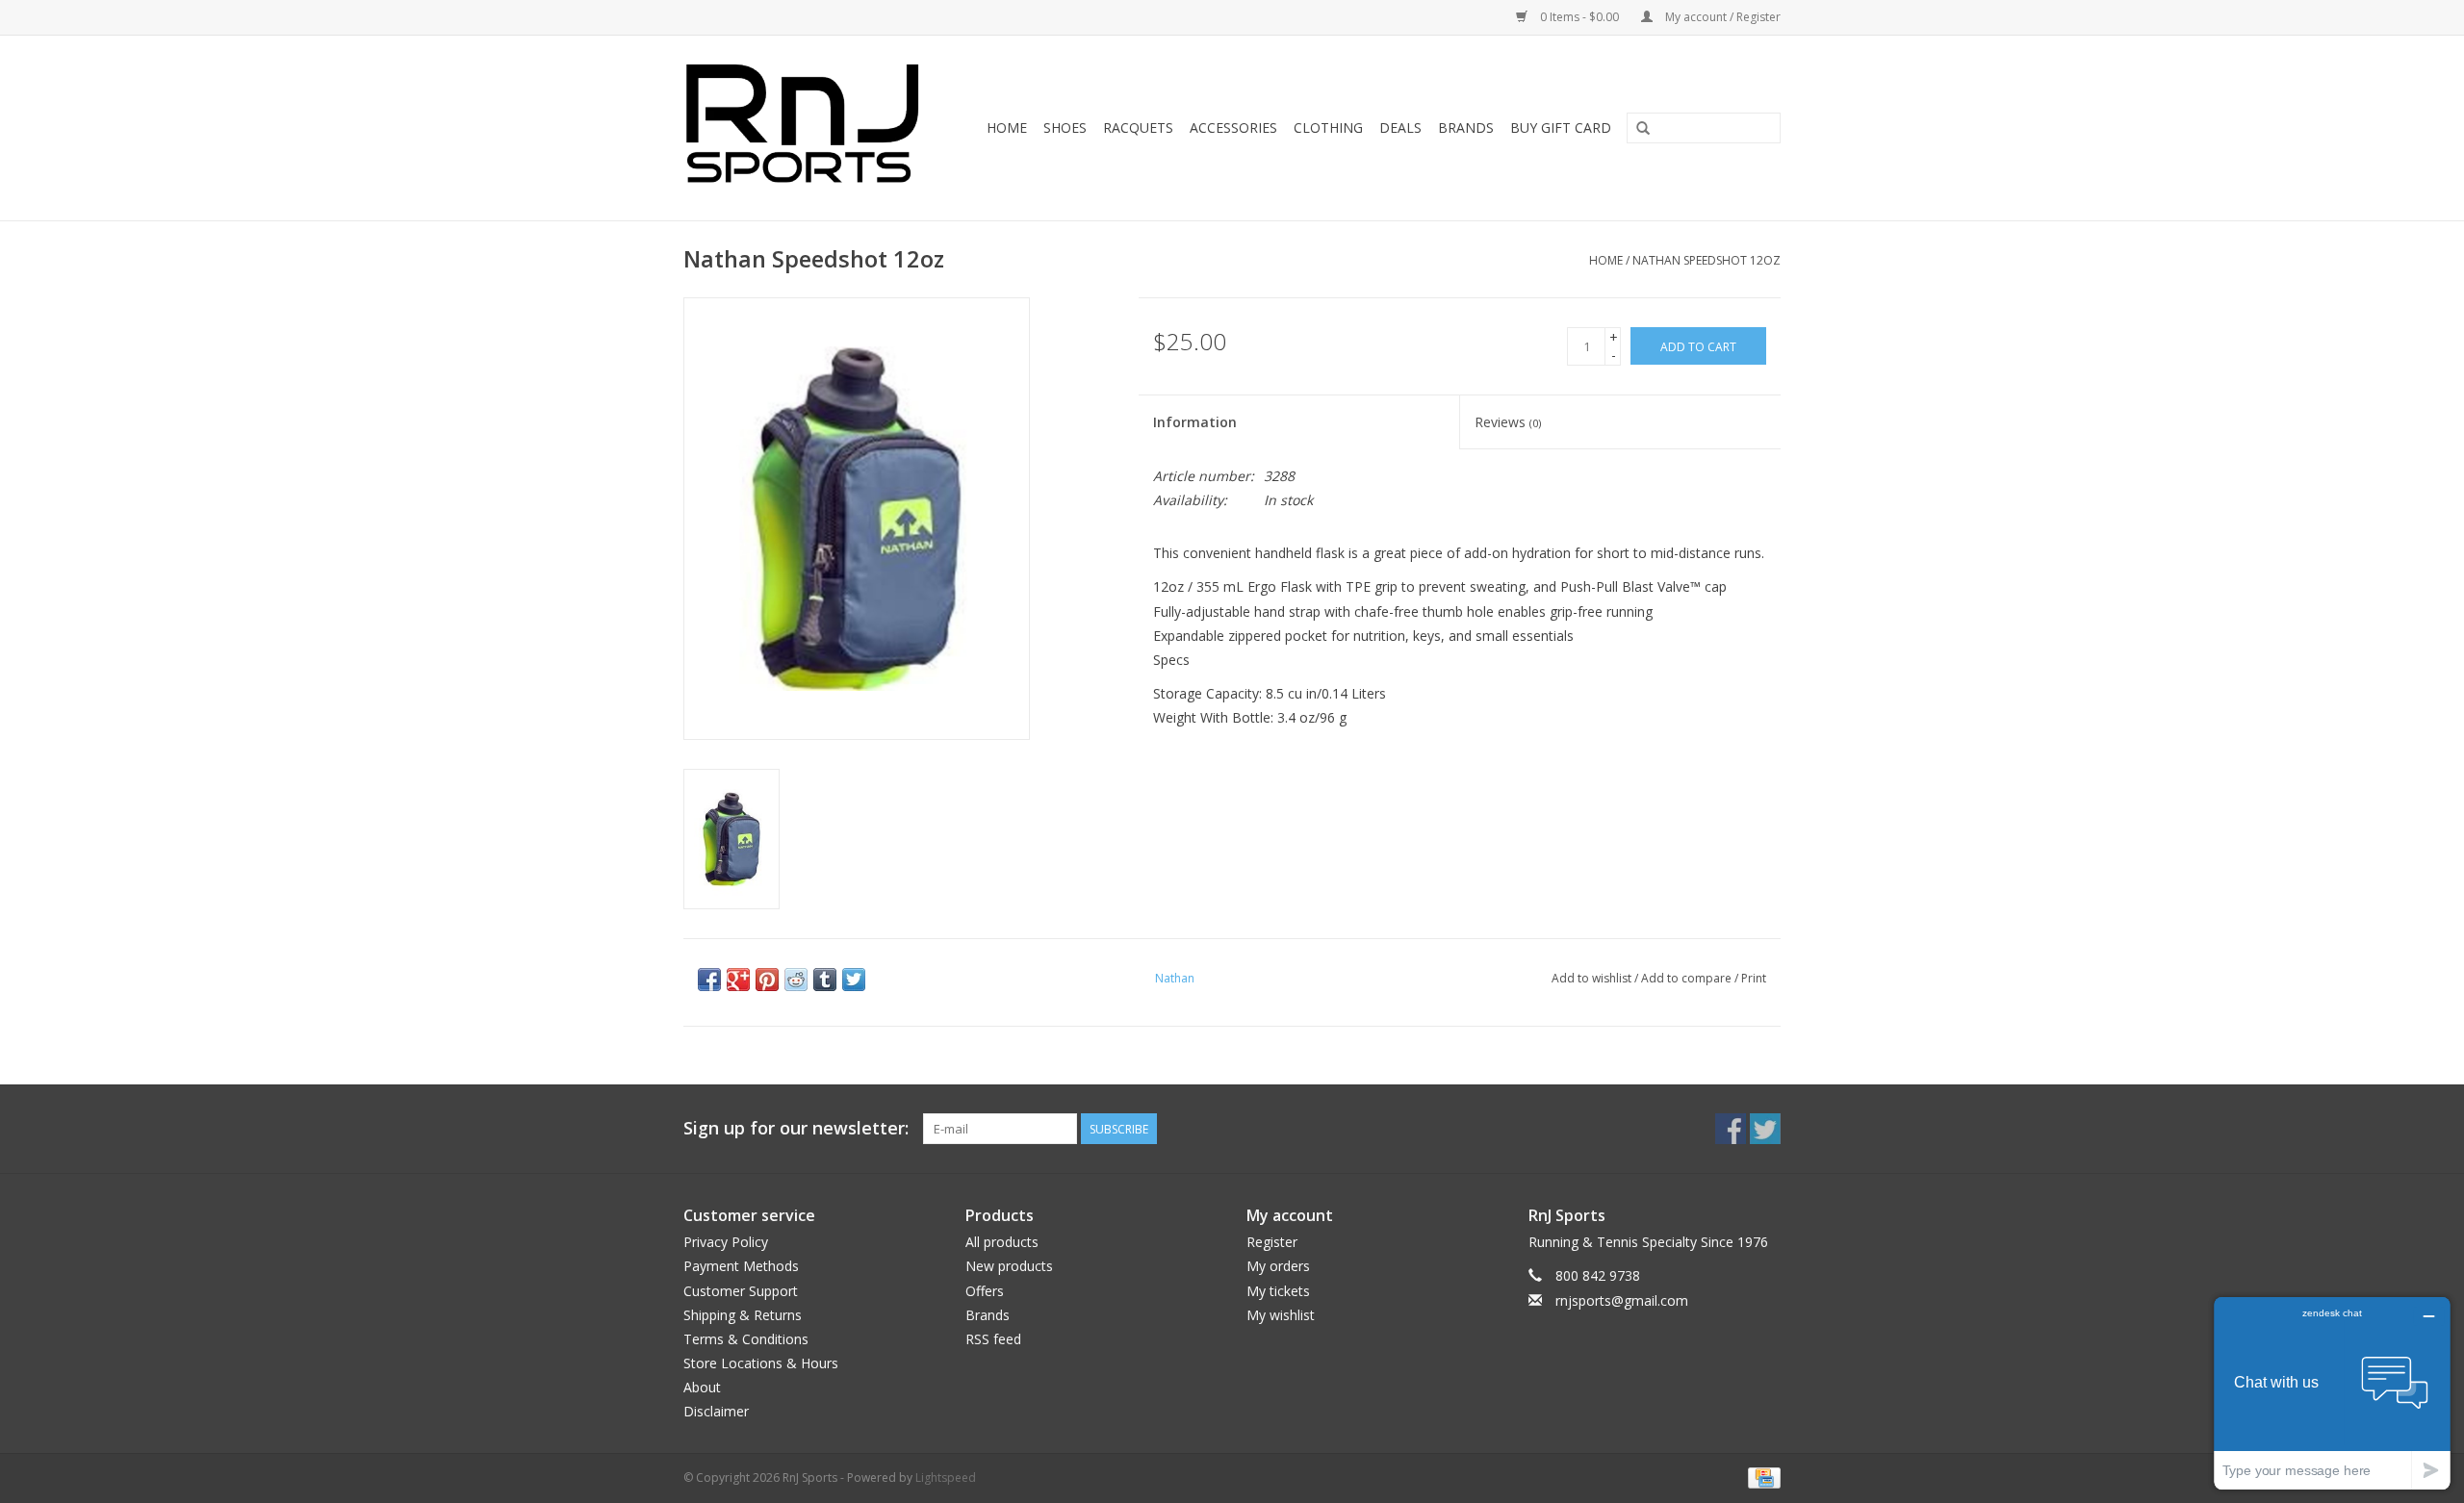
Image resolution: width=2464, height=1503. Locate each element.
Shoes (1065, 127)
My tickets (1278, 1291)
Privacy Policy (726, 1242)
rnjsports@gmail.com (1622, 1300)
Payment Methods (741, 1266)
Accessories (1233, 127)
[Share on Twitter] (854, 980)
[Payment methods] (1761, 1477)
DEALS (1400, 127)
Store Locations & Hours (761, 1363)
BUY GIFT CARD (1561, 127)
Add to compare (1688, 978)
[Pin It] (767, 980)
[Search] (1643, 129)
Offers (985, 1291)
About (702, 1387)
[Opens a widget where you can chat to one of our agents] (2332, 1393)
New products (1009, 1266)
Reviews (1508, 422)
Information (1195, 422)
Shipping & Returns (743, 1315)
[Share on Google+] (738, 980)
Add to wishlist (1591, 978)
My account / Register (1721, 17)
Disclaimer (716, 1411)
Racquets (1138, 127)
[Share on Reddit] (796, 980)
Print (1754, 978)
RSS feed (993, 1339)
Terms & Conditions (746, 1339)
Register (1272, 1242)
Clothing (1328, 127)
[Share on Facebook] (709, 980)
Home (1007, 127)
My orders (1278, 1266)
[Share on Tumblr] (825, 980)
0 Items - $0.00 (1579, 17)
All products (1002, 1242)
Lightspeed (946, 1478)
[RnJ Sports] (808, 128)
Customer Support (741, 1291)
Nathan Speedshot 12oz (1707, 260)
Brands (1466, 127)
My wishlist (1281, 1315)
